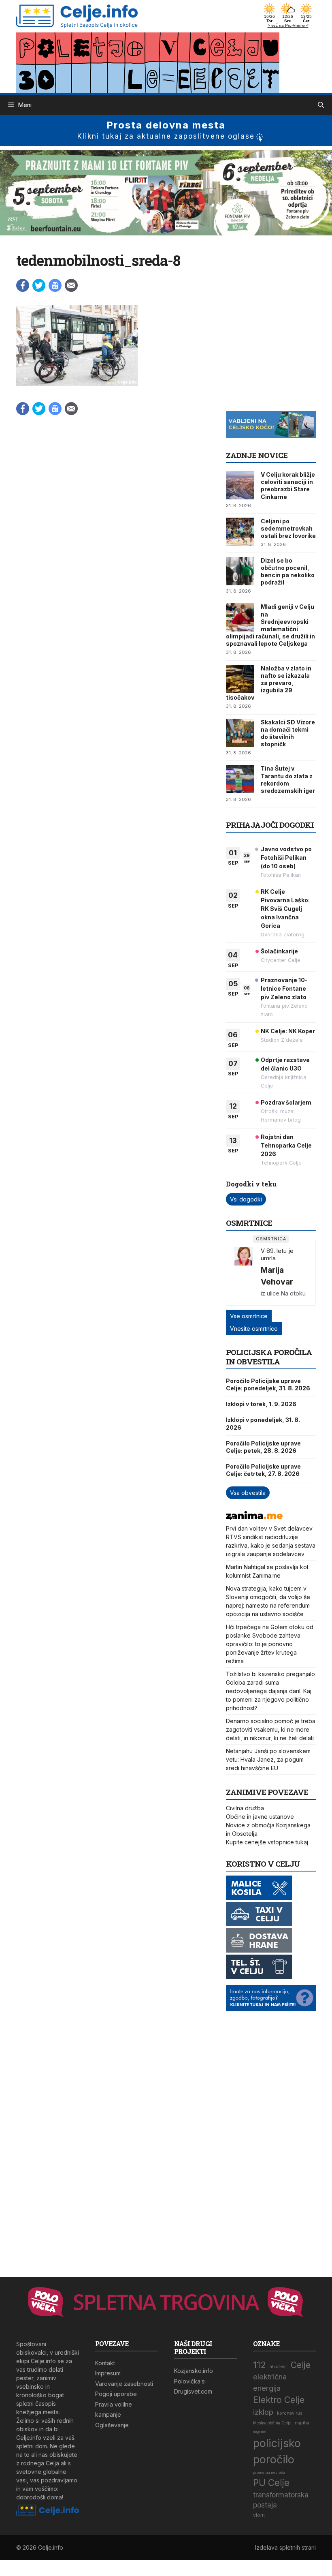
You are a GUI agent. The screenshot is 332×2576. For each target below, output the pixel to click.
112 (260, 2365)
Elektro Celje (279, 2400)
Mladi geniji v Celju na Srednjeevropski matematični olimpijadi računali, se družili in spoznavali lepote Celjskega (270, 625)
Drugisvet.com (193, 2391)
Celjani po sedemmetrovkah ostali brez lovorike (288, 528)
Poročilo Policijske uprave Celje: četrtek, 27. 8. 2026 (263, 1470)
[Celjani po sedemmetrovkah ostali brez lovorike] (240, 532)
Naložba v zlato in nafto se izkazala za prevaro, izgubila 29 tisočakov (269, 683)
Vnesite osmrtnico (254, 1329)
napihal (303, 2423)
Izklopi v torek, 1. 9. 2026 (261, 1404)
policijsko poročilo (277, 2451)
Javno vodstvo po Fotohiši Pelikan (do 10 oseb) (286, 858)
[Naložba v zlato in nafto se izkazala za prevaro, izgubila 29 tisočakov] (240, 679)
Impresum (108, 2373)
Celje (301, 2365)
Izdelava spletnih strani (285, 2547)
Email (71, 285)
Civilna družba (245, 1808)
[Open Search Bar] (321, 105)
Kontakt (105, 2363)
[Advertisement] (279, 355)
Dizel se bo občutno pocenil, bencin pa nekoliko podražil (288, 572)
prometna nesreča (269, 2473)
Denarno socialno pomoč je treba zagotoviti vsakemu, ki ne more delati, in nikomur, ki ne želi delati (271, 1729)
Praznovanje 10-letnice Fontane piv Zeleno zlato (284, 988)
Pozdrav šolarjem (286, 1102)
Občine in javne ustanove (260, 1817)
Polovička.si (190, 2381)
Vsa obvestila (248, 1493)
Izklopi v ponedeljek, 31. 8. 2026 (263, 1423)
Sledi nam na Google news (55, 285)
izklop (263, 2412)
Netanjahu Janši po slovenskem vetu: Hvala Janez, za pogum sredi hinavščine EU (268, 1759)
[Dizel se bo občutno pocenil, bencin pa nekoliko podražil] (240, 571)
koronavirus (290, 2413)
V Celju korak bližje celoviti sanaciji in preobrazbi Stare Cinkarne (288, 486)
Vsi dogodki (246, 1199)
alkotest (278, 2367)
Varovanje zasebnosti (124, 2384)
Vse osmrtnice (249, 1316)
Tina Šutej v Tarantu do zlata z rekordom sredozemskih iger (288, 779)
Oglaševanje (112, 2425)
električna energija (270, 2382)
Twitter (39, 285)
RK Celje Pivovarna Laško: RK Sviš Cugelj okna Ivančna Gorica (285, 909)
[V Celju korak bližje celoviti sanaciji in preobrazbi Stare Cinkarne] (240, 485)
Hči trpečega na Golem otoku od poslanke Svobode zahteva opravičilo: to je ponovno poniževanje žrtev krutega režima (270, 1644)
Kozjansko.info (194, 2371)
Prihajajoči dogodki (270, 825)
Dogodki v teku (251, 1184)
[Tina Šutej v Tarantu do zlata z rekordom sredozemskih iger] (240, 779)
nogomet (260, 2432)
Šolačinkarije (279, 951)
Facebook (23, 285)
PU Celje (271, 2483)
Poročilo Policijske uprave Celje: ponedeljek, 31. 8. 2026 (268, 1384)
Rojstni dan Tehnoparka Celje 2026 (286, 1145)
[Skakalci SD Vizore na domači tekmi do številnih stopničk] (240, 733)
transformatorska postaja (281, 2500)
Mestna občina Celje (272, 2423)
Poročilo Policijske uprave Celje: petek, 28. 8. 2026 (263, 1447)
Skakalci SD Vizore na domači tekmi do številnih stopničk (288, 733)
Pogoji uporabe (116, 2394)
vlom (259, 2515)
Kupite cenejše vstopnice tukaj (267, 1842)
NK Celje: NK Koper (288, 1031)
